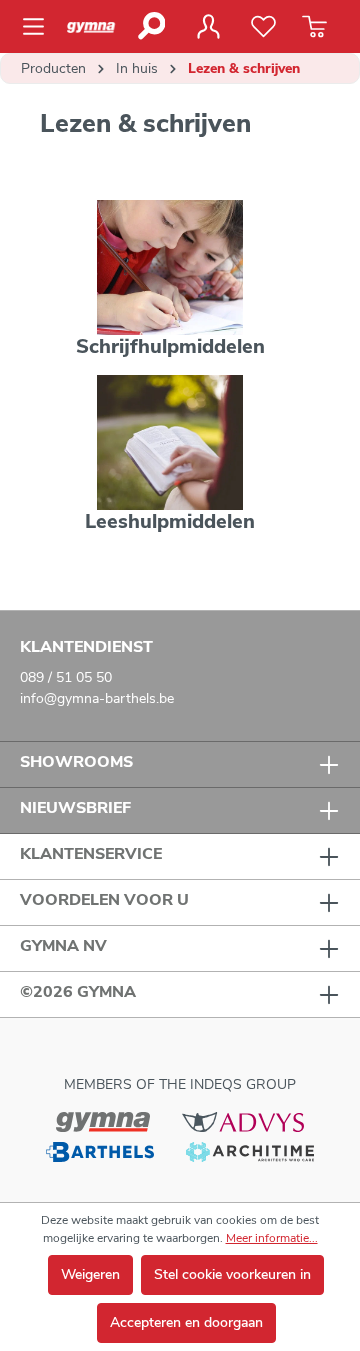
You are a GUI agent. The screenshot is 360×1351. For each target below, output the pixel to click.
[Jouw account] (208, 27)
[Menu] (39, 27)
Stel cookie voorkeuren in (232, 1274)
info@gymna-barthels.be (97, 698)
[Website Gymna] (103, 1121)
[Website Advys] (242, 1121)
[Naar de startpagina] (95, 26)
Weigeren (90, 1274)
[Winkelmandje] (314, 27)
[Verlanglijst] (263, 27)
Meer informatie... (272, 1238)
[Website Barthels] (100, 1150)
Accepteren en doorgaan (186, 1322)
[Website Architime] (250, 1150)
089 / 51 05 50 (66, 677)
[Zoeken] (150, 26)
